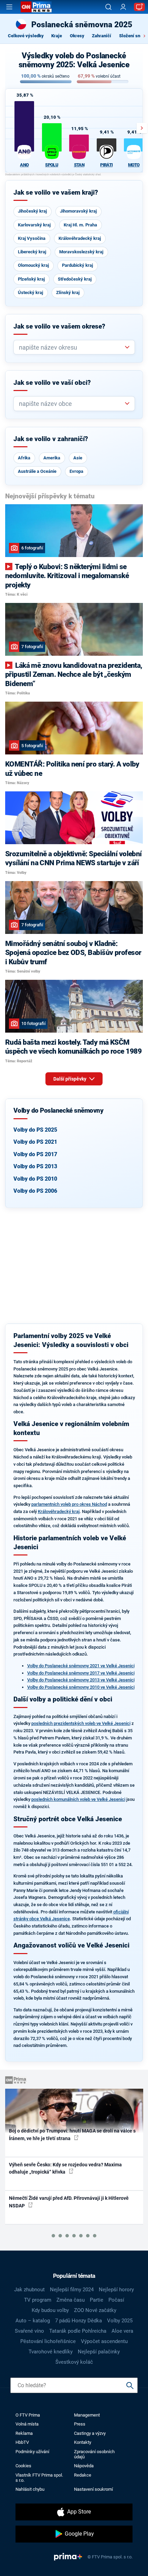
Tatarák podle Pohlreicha (78, 2331)
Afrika (24, 458)
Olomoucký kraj (33, 265)
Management (87, 2415)
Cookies (23, 2466)
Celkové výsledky (26, 36)
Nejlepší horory (116, 2290)
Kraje (57, 36)
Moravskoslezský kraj (81, 252)
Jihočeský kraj (32, 211)
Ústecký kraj (30, 292)
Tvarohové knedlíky (51, 2352)
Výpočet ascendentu (104, 2341)
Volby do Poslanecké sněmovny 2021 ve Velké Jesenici (81, 1666)
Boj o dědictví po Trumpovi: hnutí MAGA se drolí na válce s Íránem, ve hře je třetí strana (72, 2134)
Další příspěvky (70, 1079)
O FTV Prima (28, 2415)
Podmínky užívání (32, 2452)
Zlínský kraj (68, 292)
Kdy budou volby (50, 2310)
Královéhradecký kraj (80, 238)
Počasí (116, 2300)
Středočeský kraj (75, 279)
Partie (97, 2300)
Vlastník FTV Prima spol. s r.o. (39, 2478)
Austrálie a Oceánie (37, 471)
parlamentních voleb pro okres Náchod (69, 1504)
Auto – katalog (33, 2321)
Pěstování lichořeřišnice (48, 2341)
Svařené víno (29, 2331)
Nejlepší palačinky (99, 2352)
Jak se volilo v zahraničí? (51, 439)
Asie (78, 458)
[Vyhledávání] (108, 7)
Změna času (71, 2300)
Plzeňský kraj (31, 279)
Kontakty (83, 2442)
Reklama (24, 2433)
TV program (38, 2300)
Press (80, 2424)
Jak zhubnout (29, 2290)
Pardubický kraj (77, 265)
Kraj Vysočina (32, 238)
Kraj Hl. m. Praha (80, 225)
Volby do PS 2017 (35, 1154)
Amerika (52, 458)
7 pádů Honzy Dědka (78, 2321)
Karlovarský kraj (34, 225)
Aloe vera (122, 2331)
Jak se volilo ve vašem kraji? (56, 193)
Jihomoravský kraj (78, 211)
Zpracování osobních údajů (94, 2454)
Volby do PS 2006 (35, 1191)
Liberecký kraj (32, 252)
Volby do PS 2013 (35, 1166)
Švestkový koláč (74, 2362)
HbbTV (22, 2442)
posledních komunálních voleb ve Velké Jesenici (78, 1799)
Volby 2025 (120, 2321)
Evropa (76, 471)
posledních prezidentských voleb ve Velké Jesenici (81, 1723)
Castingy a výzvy (90, 2433)
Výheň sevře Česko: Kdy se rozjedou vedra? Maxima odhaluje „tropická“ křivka (65, 2168)
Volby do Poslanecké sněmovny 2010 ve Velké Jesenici (81, 1687)
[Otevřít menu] (9, 7)
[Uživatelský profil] (123, 7)
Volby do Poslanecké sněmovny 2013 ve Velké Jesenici (81, 1680)
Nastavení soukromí (93, 2489)
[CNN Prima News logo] (36, 7)
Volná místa (27, 2424)
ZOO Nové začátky (95, 2310)
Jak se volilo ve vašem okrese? (59, 326)
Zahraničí (102, 36)
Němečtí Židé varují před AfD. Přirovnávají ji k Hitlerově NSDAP (69, 2202)
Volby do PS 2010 (35, 1179)
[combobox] (71, 347)
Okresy (77, 36)
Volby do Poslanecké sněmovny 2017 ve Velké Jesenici (81, 1673)
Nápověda (84, 2466)
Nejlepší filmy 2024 (72, 2290)
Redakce (83, 2475)
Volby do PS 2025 (35, 1130)
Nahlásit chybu (30, 2489)
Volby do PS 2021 (35, 1142)
